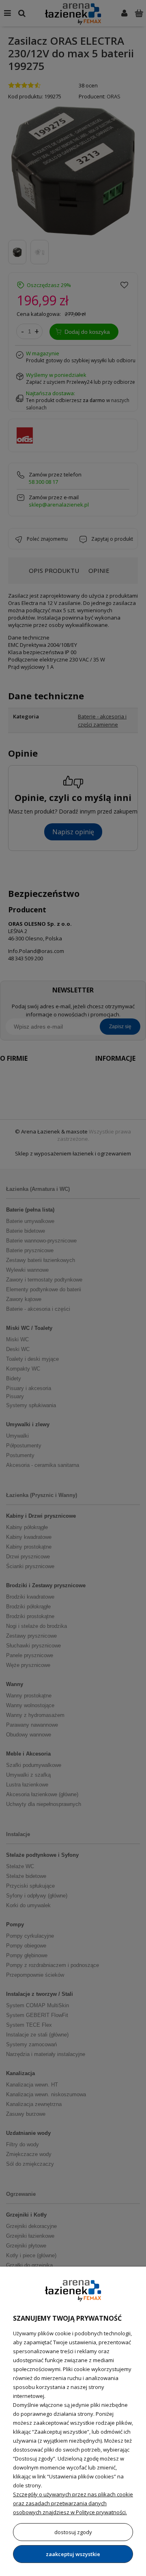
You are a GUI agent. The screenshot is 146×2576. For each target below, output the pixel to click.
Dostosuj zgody (73, 2532)
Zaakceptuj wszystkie (73, 2554)
